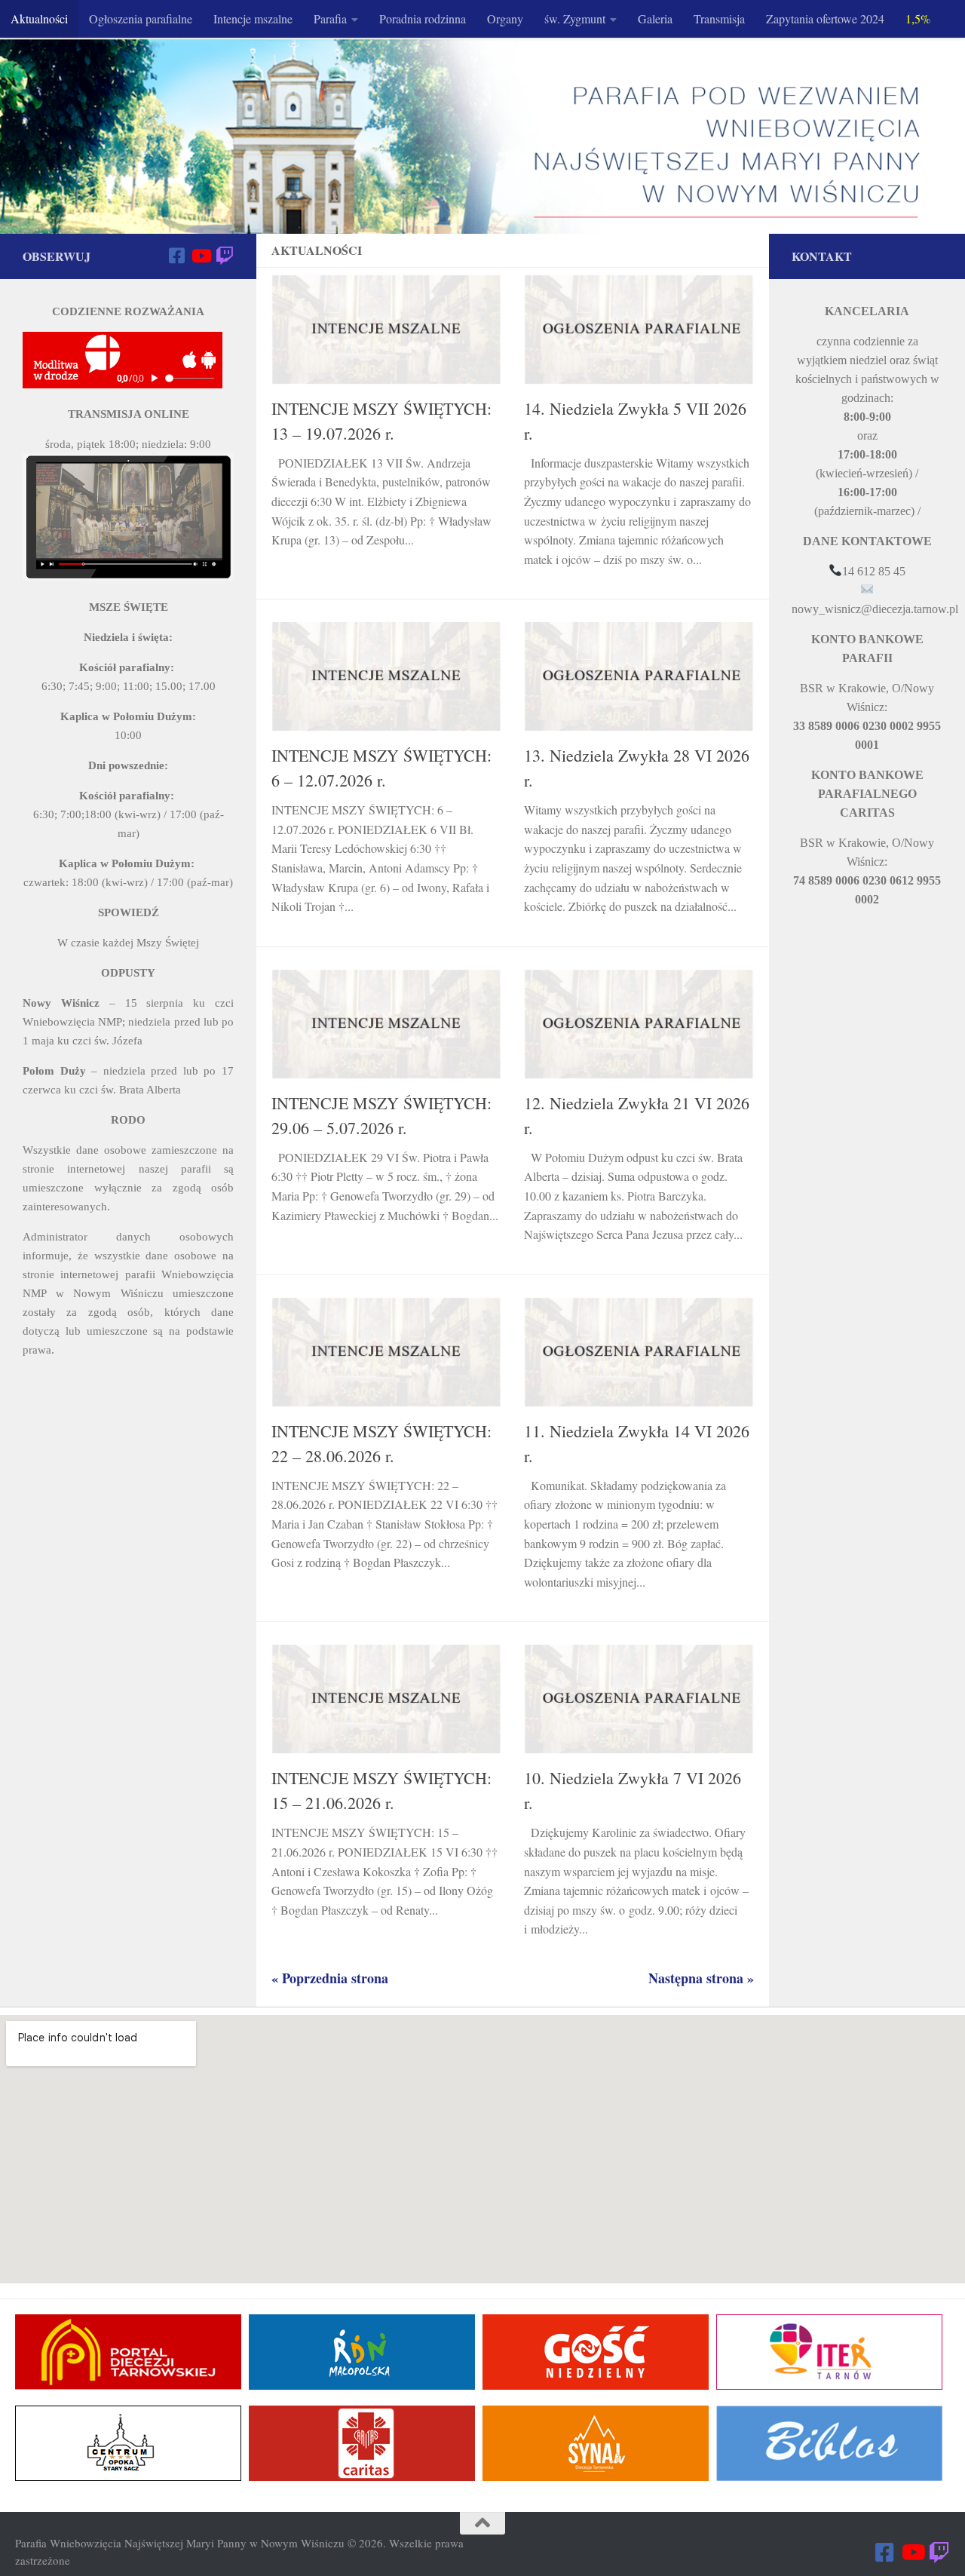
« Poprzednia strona (330, 1978)
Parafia (330, 18)
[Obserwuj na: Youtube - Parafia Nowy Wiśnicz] (201, 256)
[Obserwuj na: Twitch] (225, 256)
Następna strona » (701, 1978)
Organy (505, 18)
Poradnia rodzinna (423, 18)
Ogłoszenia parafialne (141, 18)
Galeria (655, 18)
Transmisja (719, 18)
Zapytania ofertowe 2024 (825, 18)
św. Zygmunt (575, 18)
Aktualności (39, 18)
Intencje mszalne (253, 18)
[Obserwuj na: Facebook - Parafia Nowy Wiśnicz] (176, 256)
